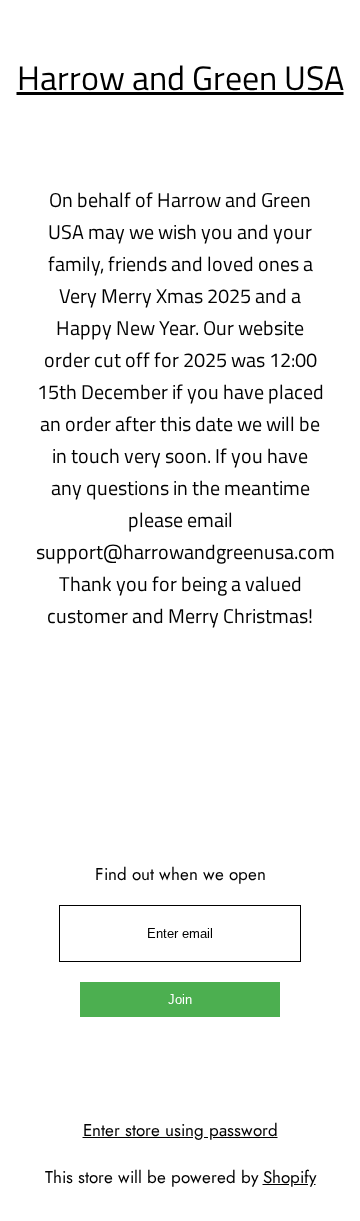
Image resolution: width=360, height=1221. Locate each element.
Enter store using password (180, 1130)
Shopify (289, 1177)
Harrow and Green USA (180, 77)
